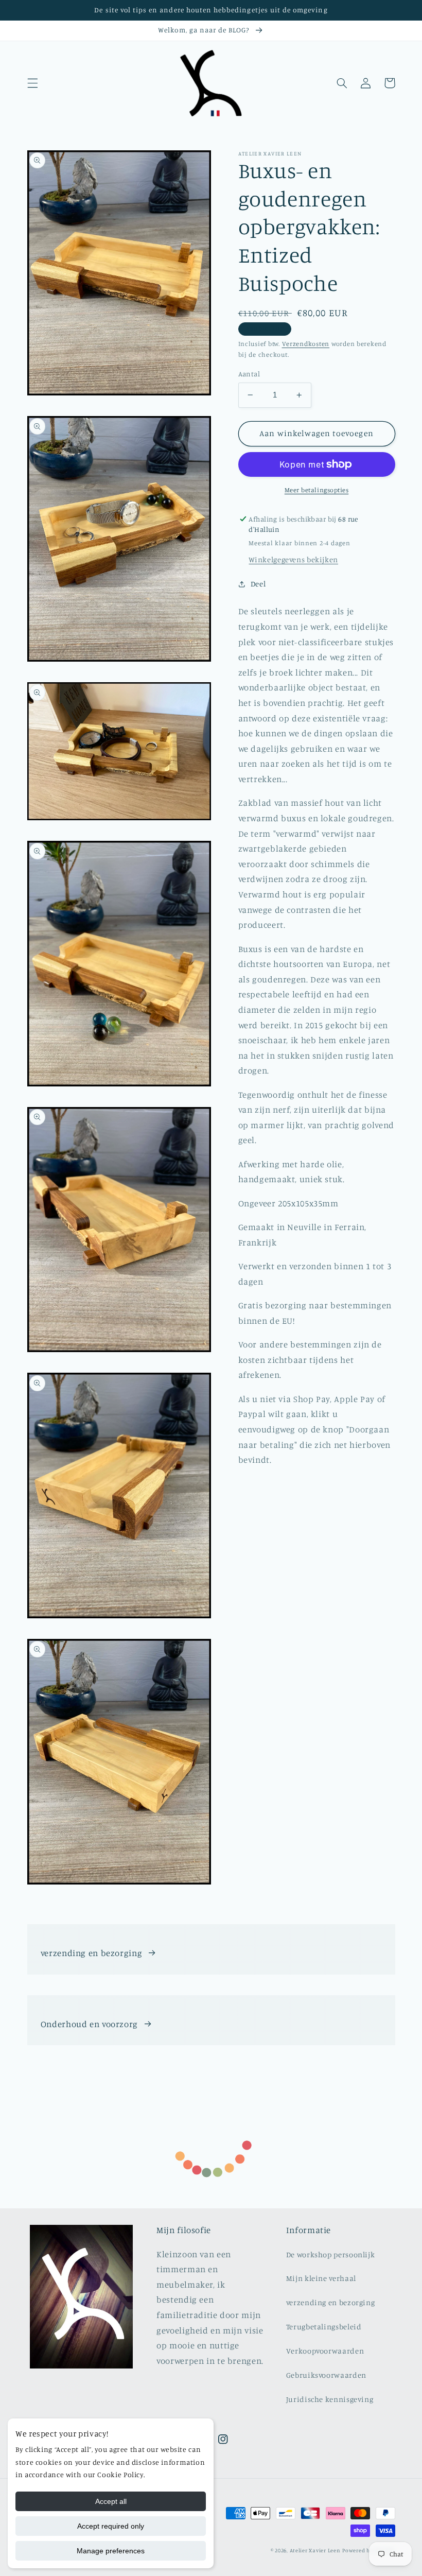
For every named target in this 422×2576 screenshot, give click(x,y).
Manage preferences (111, 2551)
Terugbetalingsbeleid (324, 2327)
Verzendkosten (306, 344)
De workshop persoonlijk (331, 2254)
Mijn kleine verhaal (321, 2278)
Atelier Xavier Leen (315, 2550)
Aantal (249, 374)
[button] (32, 83)
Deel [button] (258, 584)
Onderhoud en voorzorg (89, 2024)
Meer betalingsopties (317, 490)
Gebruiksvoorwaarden (326, 2375)
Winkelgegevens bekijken (293, 559)
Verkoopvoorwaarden (325, 2351)
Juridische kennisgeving (330, 2399)
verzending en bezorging (92, 1953)
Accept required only (111, 2526)
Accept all (111, 2501)
